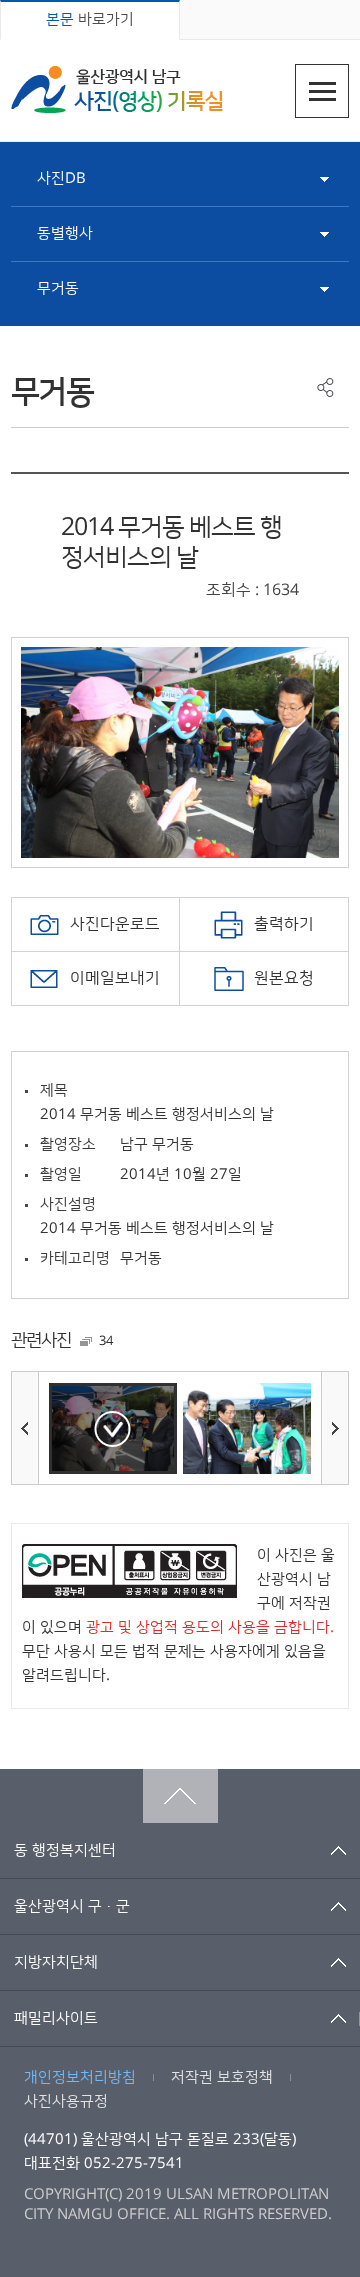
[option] (180, 752)
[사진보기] (113, 1428)
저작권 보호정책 (222, 2077)
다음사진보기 (335, 1428)
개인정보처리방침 (80, 2077)
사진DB (61, 178)
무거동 (58, 288)
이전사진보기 (25, 1428)
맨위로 (180, 1796)
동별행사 (65, 233)
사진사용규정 (66, 2101)
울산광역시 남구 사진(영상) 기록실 (117, 89)
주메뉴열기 (322, 91)
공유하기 (325, 387)
